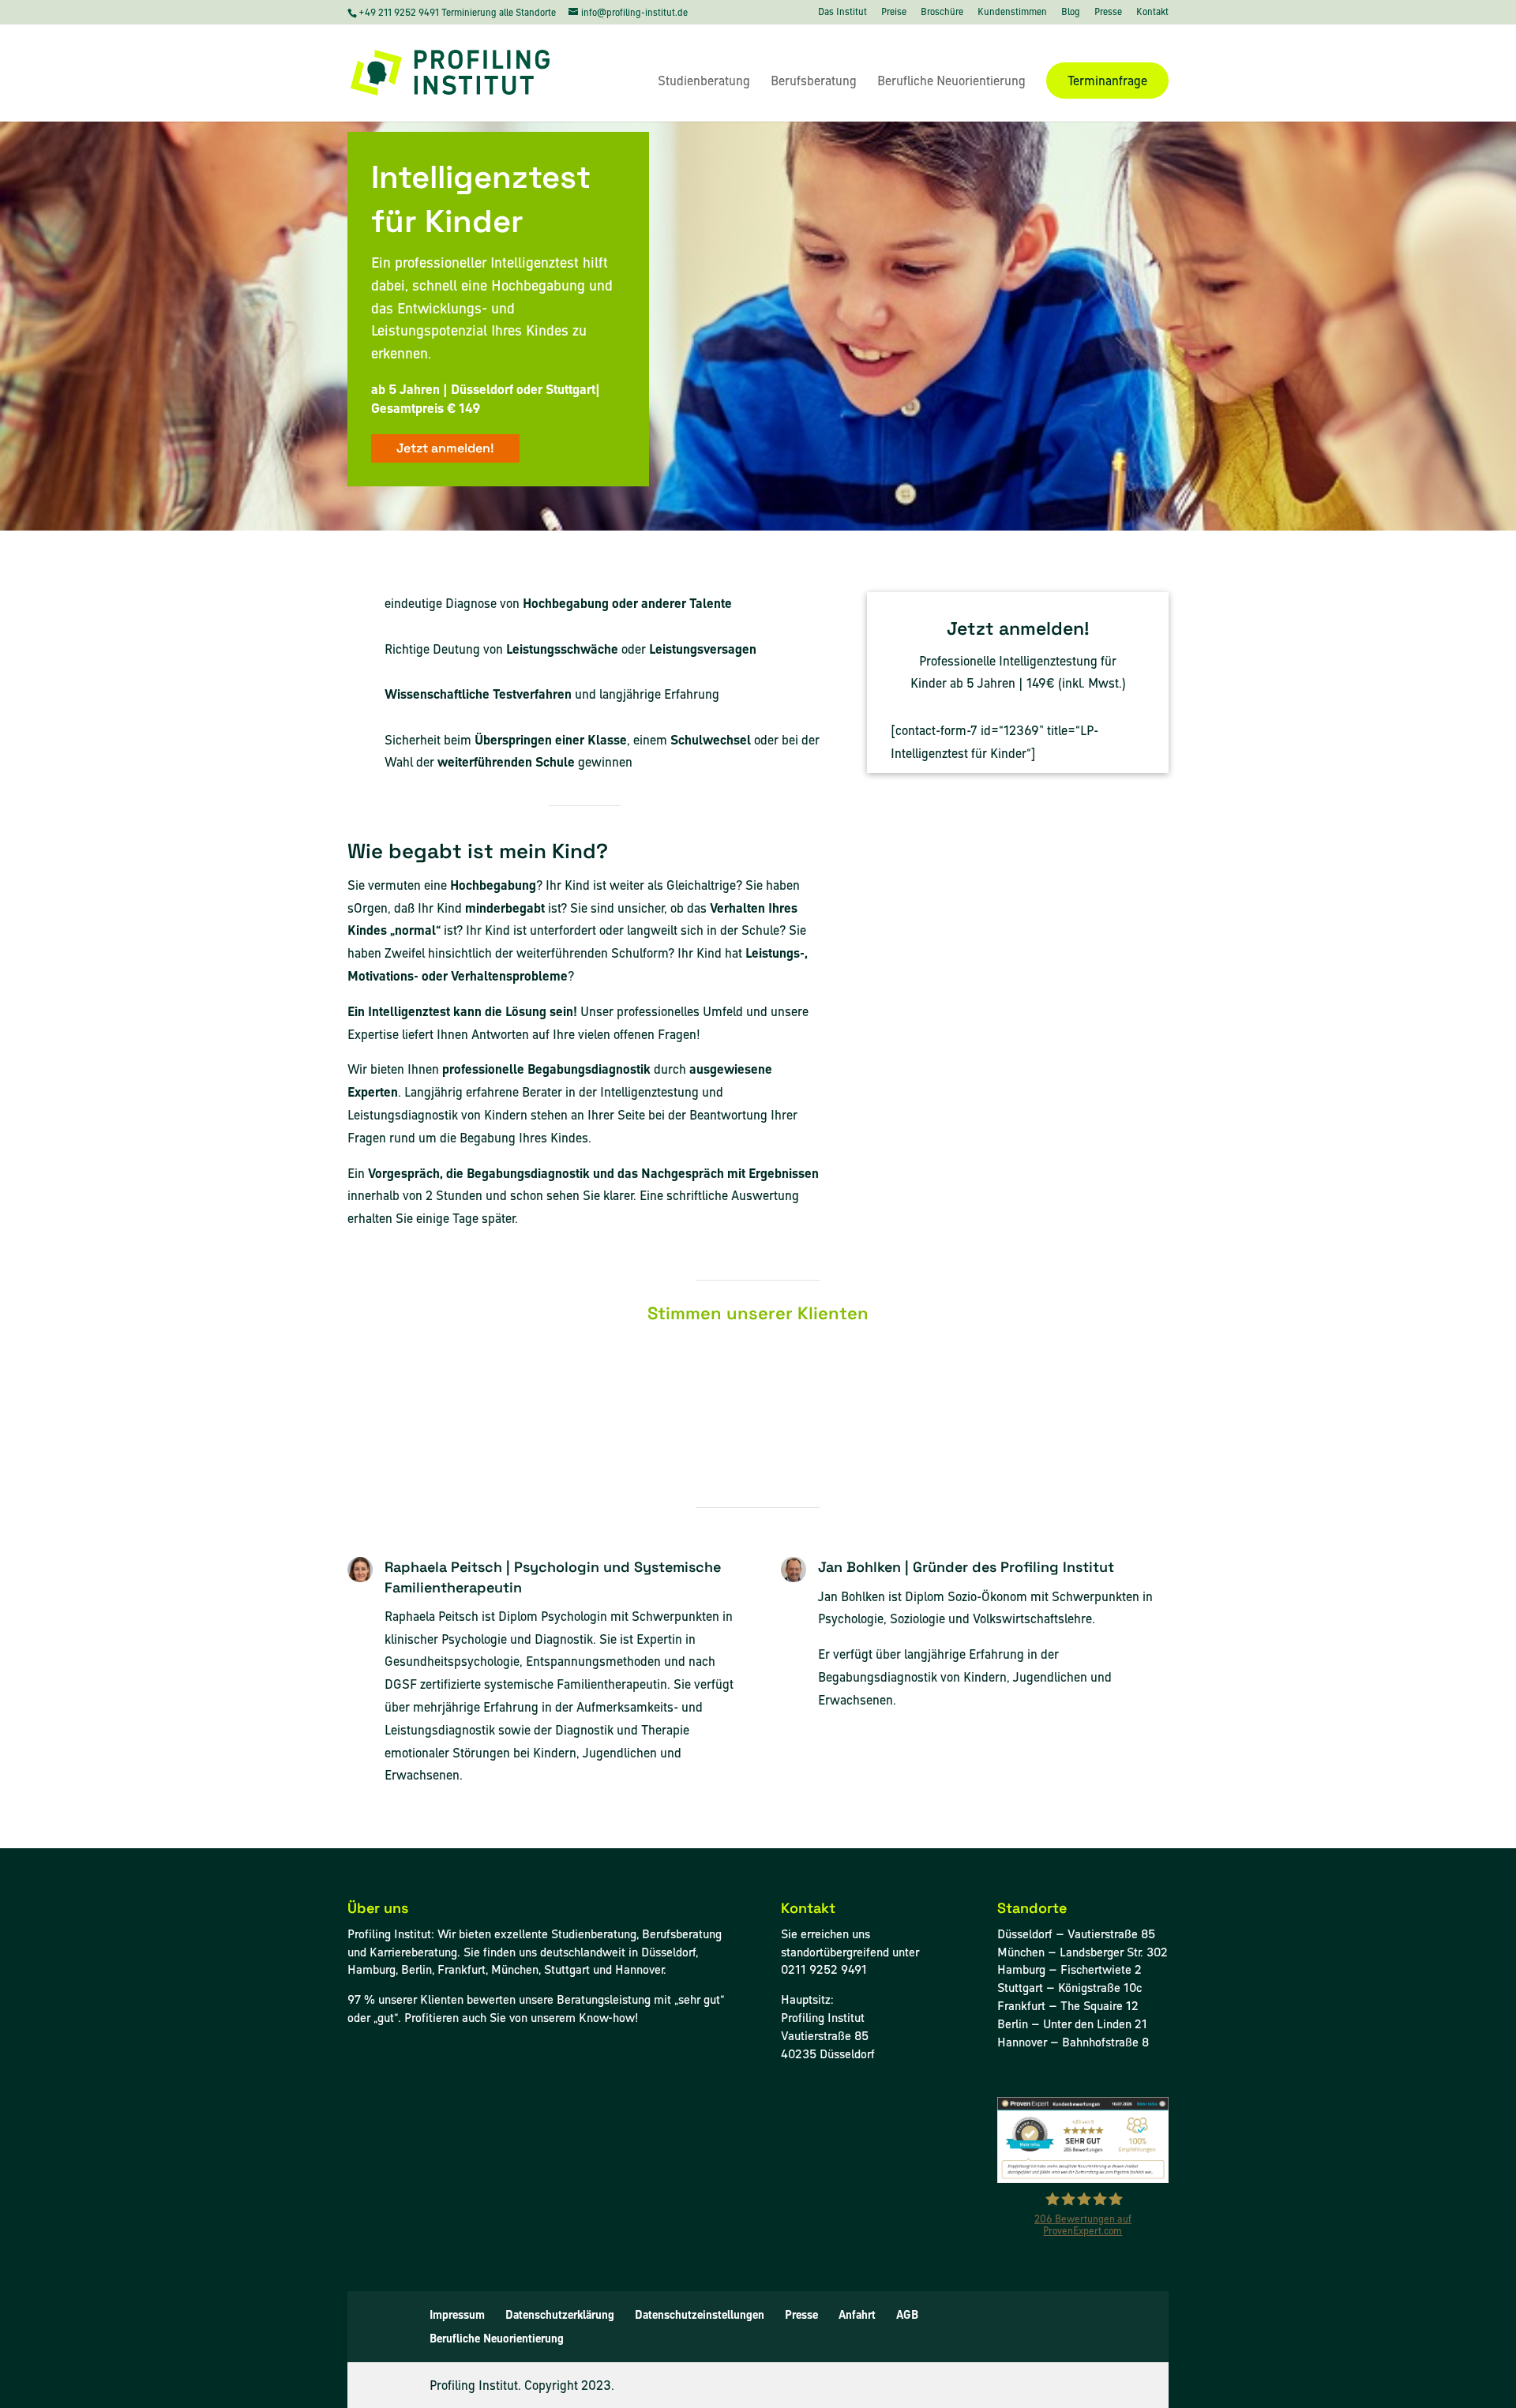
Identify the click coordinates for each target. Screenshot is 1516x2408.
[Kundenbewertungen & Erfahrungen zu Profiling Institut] (1083, 2179)
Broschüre (942, 13)
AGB (907, 2315)
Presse (1108, 13)
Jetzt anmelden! (445, 448)
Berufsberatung (814, 82)
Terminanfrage (1107, 81)
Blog (1071, 13)
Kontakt (1152, 13)
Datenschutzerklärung (560, 2315)
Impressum (457, 2315)
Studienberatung (704, 82)
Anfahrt (857, 2315)
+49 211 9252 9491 (400, 12)
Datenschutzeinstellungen (700, 2315)
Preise (894, 13)
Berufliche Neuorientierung (951, 82)
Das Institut (842, 13)
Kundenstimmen (1012, 13)
